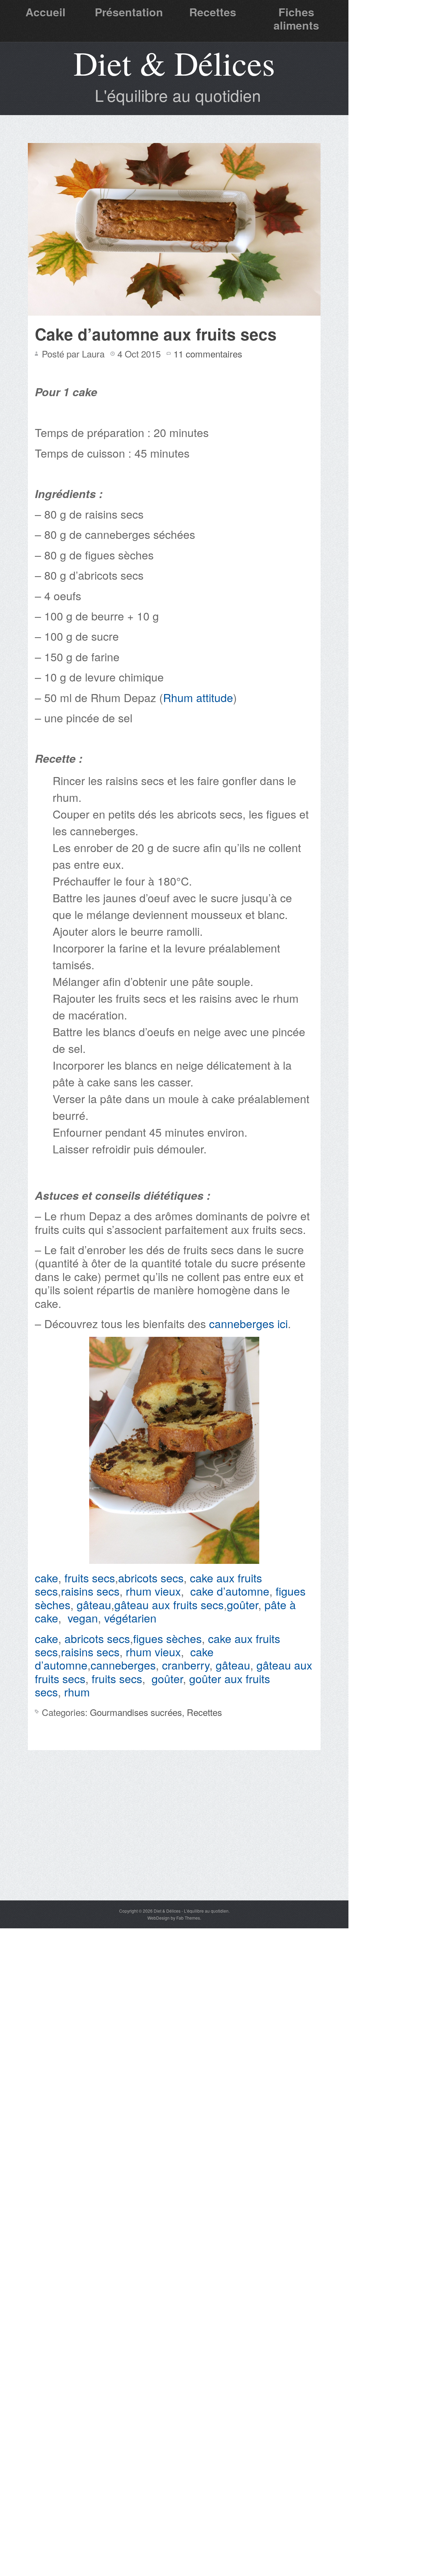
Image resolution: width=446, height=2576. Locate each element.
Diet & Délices (174, 63)
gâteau (94, 1604)
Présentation (129, 12)
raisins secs (90, 1591)
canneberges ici (248, 1323)
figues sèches (167, 1638)
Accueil (45, 12)
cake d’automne (230, 1591)
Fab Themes (188, 1918)
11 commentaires (208, 353)
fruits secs (90, 1577)
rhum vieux (153, 1591)
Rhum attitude (198, 697)
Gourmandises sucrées (136, 1712)
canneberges (123, 1665)
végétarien (130, 1618)
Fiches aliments (296, 18)
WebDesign (159, 1918)
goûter (243, 1604)
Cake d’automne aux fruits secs (156, 334)
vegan (83, 1618)
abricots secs (151, 1577)
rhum (77, 1692)
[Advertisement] (174, 1848)
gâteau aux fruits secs (169, 1604)
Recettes (213, 12)
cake (47, 1577)
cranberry (186, 1665)
